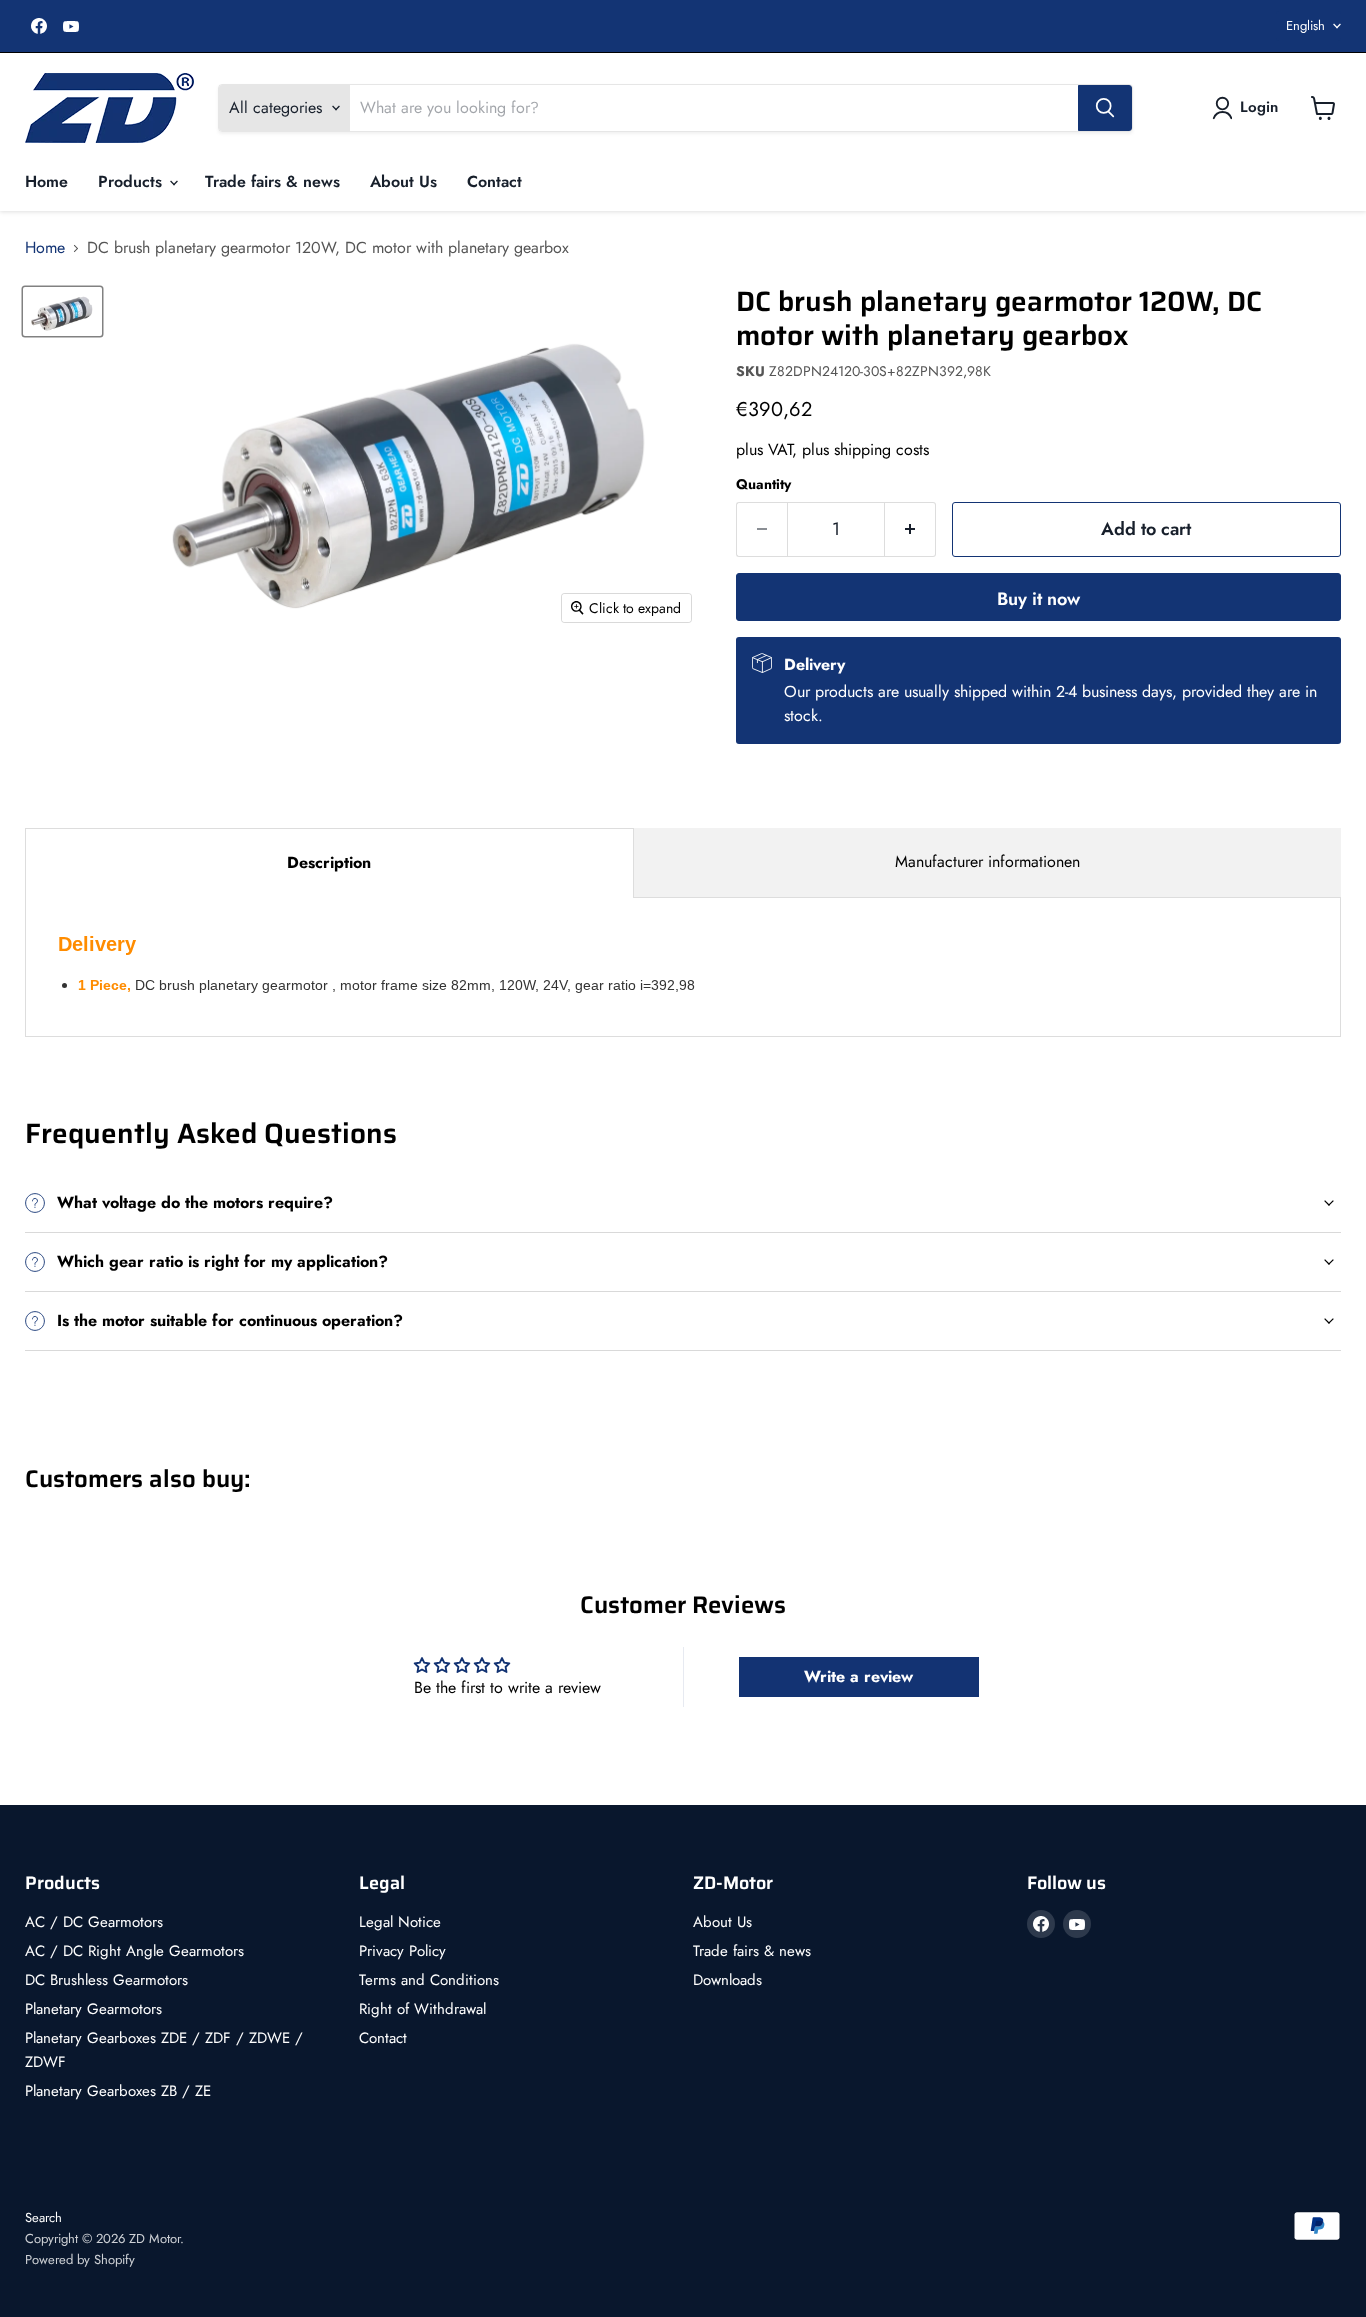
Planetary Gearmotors (93, 2009)
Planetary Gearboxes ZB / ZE (118, 2091)
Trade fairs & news (272, 181)
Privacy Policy (402, 1951)
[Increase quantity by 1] (910, 529)
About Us (403, 181)
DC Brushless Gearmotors (106, 1980)
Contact (494, 181)
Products (132, 181)
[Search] (1105, 108)
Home (46, 181)
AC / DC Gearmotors (94, 1922)
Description (329, 862)
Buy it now (1038, 599)
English (1305, 25)
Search (43, 2217)
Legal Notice (400, 1922)
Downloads (727, 1980)
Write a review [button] (858, 1676)
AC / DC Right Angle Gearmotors (134, 1951)
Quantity (763, 484)
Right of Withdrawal (422, 2009)
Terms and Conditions (429, 1980)
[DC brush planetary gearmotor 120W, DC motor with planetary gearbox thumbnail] (62, 311)
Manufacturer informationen (987, 861)
